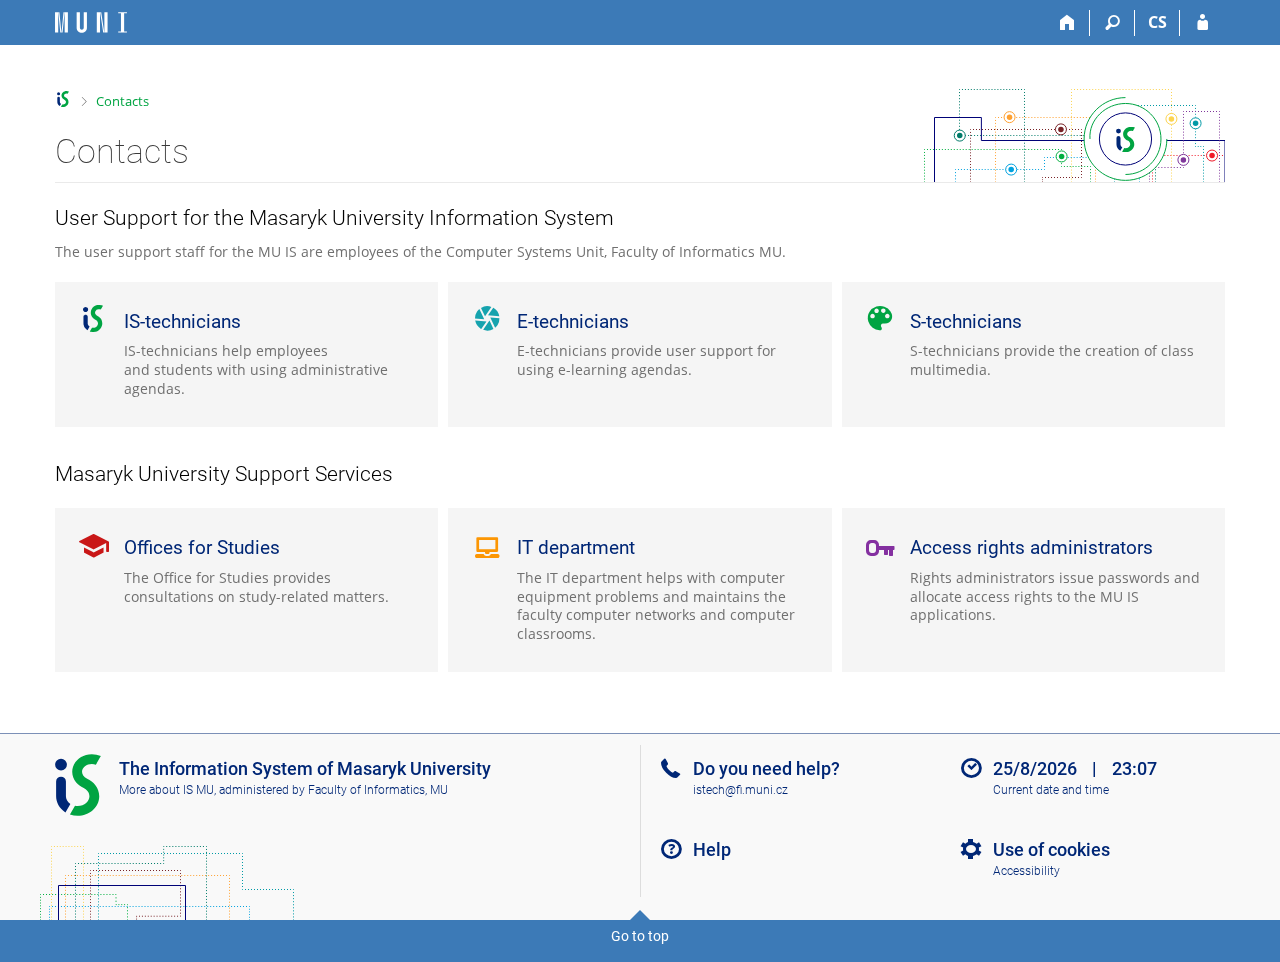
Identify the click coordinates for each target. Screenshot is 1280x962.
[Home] (1067, 23)
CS (1157, 22)
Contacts (122, 101)
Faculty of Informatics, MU (378, 790)
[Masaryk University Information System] (91, 22)
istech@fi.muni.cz (740, 790)
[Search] (1112, 23)
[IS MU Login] (1202, 23)
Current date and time (1051, 790)
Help (712, 849)
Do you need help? (766, 768)
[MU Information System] (63, 99)
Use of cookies (1051, 849)
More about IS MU (166, 790)
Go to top (640, 936)
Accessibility (1026, 871)
